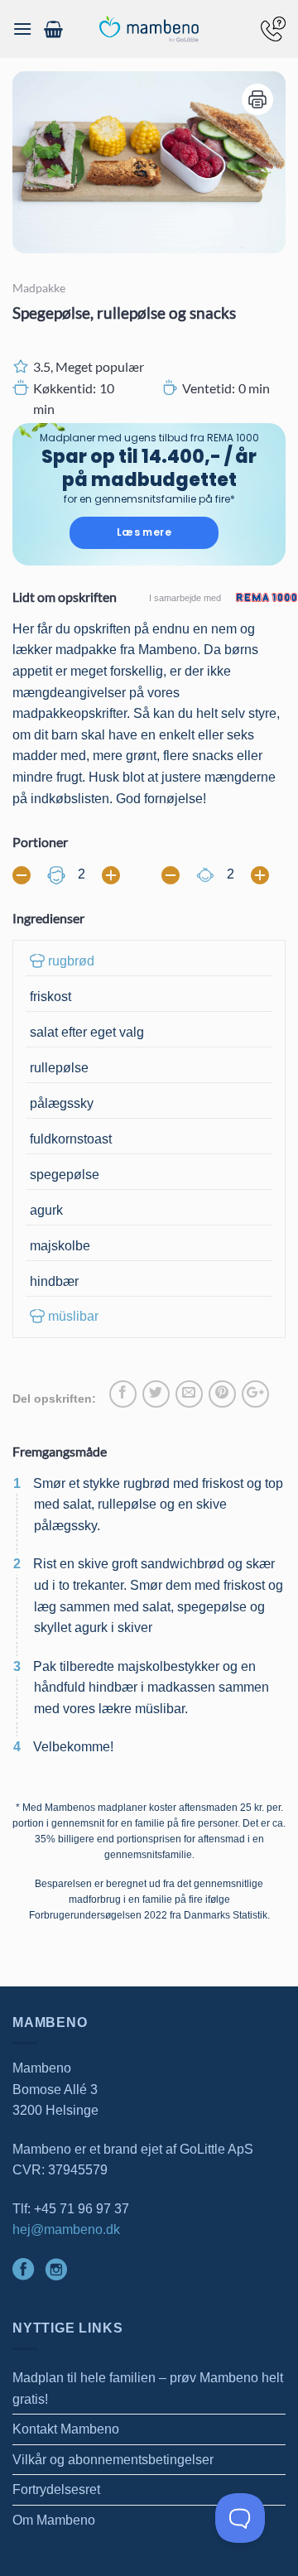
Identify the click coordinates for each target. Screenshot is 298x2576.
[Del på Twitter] (156, 1394)
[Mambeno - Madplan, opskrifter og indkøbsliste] (149, 29)
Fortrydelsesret (56, 2489)
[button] (22, 29)
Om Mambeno (54, 2520)
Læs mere (144, 532)
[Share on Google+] (255, 1394)
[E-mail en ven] (189, 1394)
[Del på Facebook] (123, 1394)
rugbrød (71, 961)
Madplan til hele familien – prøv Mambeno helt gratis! (148, 2388)
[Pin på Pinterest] (222, 1394)
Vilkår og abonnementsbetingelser (113, 2460)
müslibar (73, 1316)
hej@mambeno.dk (66, 2229)
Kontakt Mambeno (66, 2429)
